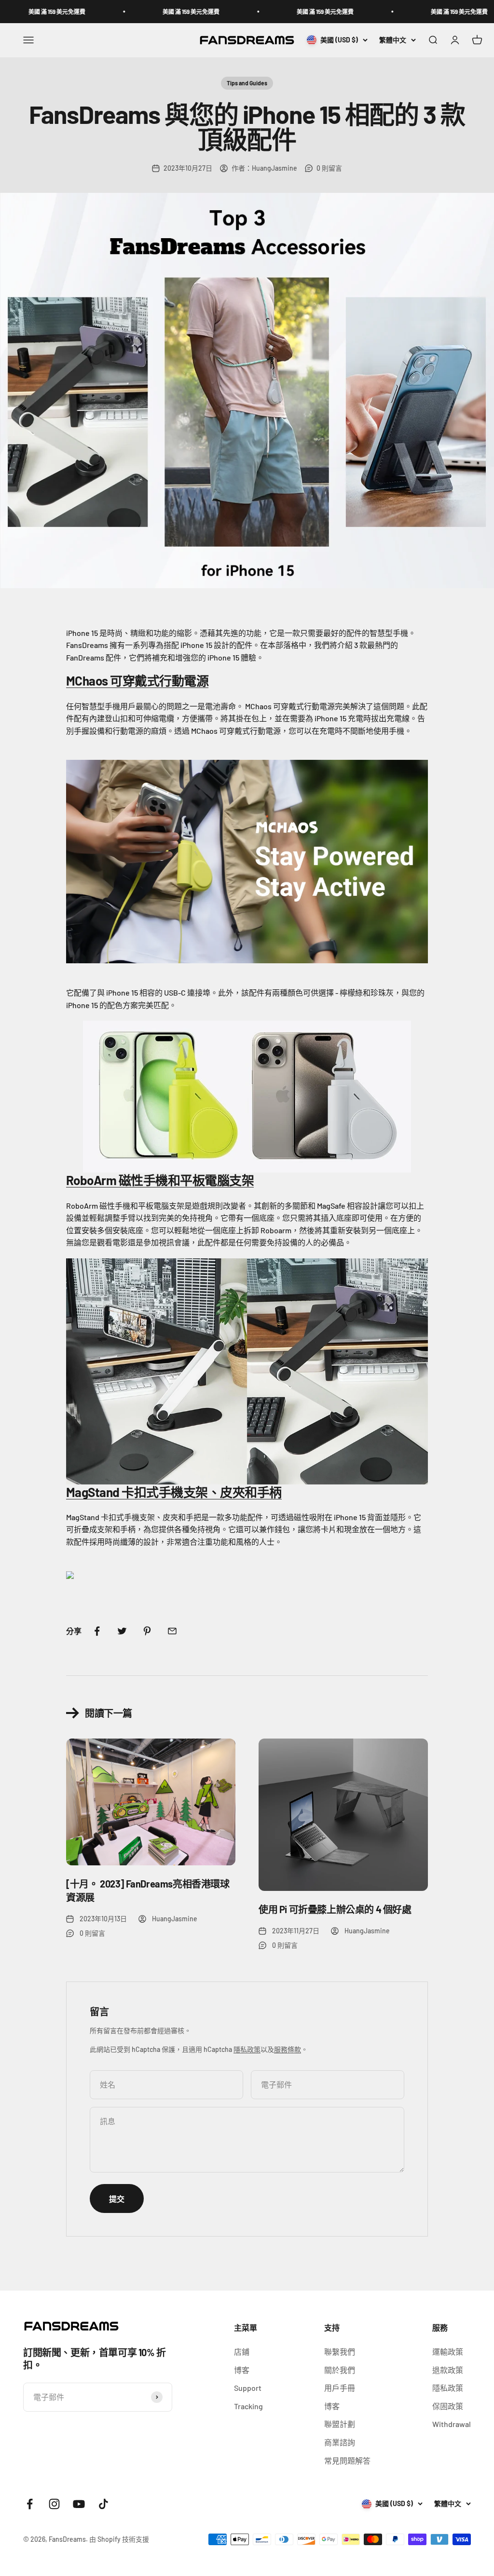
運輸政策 (448, 2352)
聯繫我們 (340, 2352)
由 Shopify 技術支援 (119, 2539)
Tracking (248, 2406)
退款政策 (448, 2370)
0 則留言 (329, 168)
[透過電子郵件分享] (172, 1631)
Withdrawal (452, 2424)
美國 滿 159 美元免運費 (130, 12)
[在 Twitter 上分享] (122, 1631)
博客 (242, 2370)
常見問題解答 (347, 2461)
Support (248, 2388)
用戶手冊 (340, 2388)
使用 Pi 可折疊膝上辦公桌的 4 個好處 (335, 1909)
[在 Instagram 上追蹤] (54, 2504)
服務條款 (288, 2049)
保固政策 (448, 2406)
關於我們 (340, 2370)
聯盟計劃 (340, 2424)
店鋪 (242, 2352)
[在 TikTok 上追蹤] (103, 2504)
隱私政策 (247, 2049)
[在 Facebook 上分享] (97, 1631)
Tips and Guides (247, 83)
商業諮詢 (340, 2442)
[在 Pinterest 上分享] (147, 1631)
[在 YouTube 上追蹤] (79, 2504)
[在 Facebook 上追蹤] (30, 2504)
